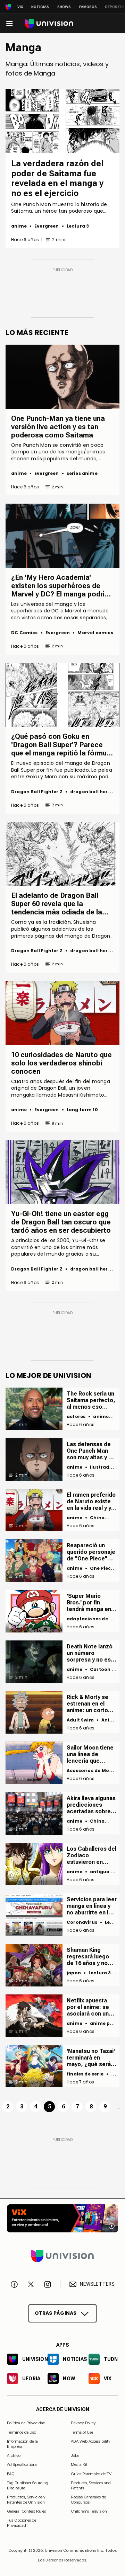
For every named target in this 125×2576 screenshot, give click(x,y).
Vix (20, 7)
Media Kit (79, 2464)
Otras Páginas (56, 2313)
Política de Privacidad (26, 2423)
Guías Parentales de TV (91, 2474)
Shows (64, 7)
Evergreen (47, 226)
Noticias (40, 7)
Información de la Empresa (22, 2444)
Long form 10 (82, 1110)
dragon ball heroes (93, 792)
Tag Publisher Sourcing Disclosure (28, 2485)
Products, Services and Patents (91, 2485)
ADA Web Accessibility (91, 2441)
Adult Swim (80, 1720)
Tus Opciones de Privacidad (22, 2521)
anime (19, 226)
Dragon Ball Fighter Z (37, 792)
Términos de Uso (22, 2432)
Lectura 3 (78, 226)
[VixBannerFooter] (62, 2218)
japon (74, 1973)
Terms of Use (82, 2432)
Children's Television (89, 2511)
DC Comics (24, 633)
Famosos (88, 7)
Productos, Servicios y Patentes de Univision (26, 2499)
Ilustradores (105, 1467)
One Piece (102, 1568)
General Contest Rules (26, 2511)
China (97, 1518)
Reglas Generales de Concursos (88, 2499)
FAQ (11, 2474)
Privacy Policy (83, 2423)
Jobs (75, 2455)
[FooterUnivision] (62, 2256)
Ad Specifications (22, 2464)
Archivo (14, 2455)
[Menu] (9, 24)
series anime (82, 473)
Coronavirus (82, 1922)
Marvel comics (95, 633)
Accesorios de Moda (91, 1771)
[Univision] (49, 24)
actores (76, 1417)
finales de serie (85, 2074)
